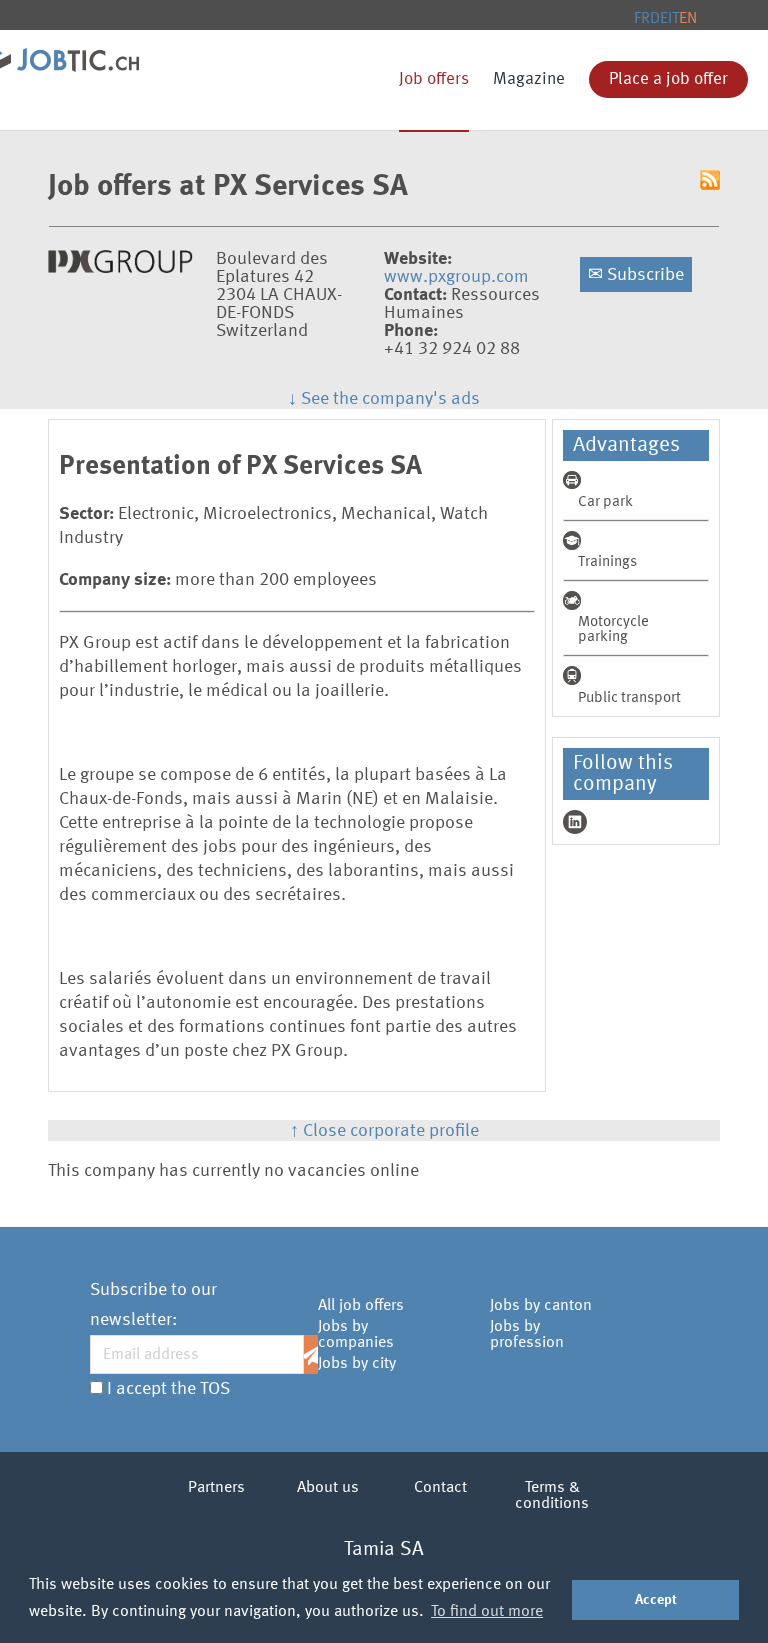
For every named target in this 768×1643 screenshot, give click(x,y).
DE (659, 19)
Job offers (434, 79)
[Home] (75, 52)
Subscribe (636, 275)
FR (642, 19)
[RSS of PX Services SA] (710, 182)
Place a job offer (668, 79)
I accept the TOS (168, 1389)
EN (688, 19)
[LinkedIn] (575, 822)
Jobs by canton (541, 1306)
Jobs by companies (356, 1335)
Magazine (529, 79)
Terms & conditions (552, 1496)
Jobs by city (357, 1364)
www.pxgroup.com (456, 277)
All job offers (361, 1306)
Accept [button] (656, 1600)
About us (328, 1488)
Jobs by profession (527, 1335)
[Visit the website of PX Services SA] (120, 268)
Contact (440, 1488)
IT (673, 19)
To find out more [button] (487, 1612)
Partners (216, 1488)
